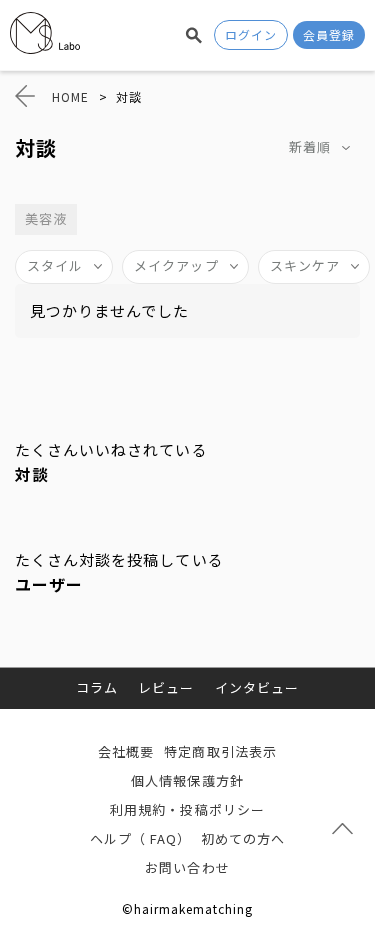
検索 (194, 35)
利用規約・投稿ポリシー (187, 809)
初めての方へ (243, 838)
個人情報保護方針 (187, 780)
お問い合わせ (187, 867)
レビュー (166, 687)
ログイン (251, 34)
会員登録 (329, 34)
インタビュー (257, 687)
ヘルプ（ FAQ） (140, 838)
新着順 (310, 146)
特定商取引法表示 (220, 751)
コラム (97, 687)
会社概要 (126, 751)
